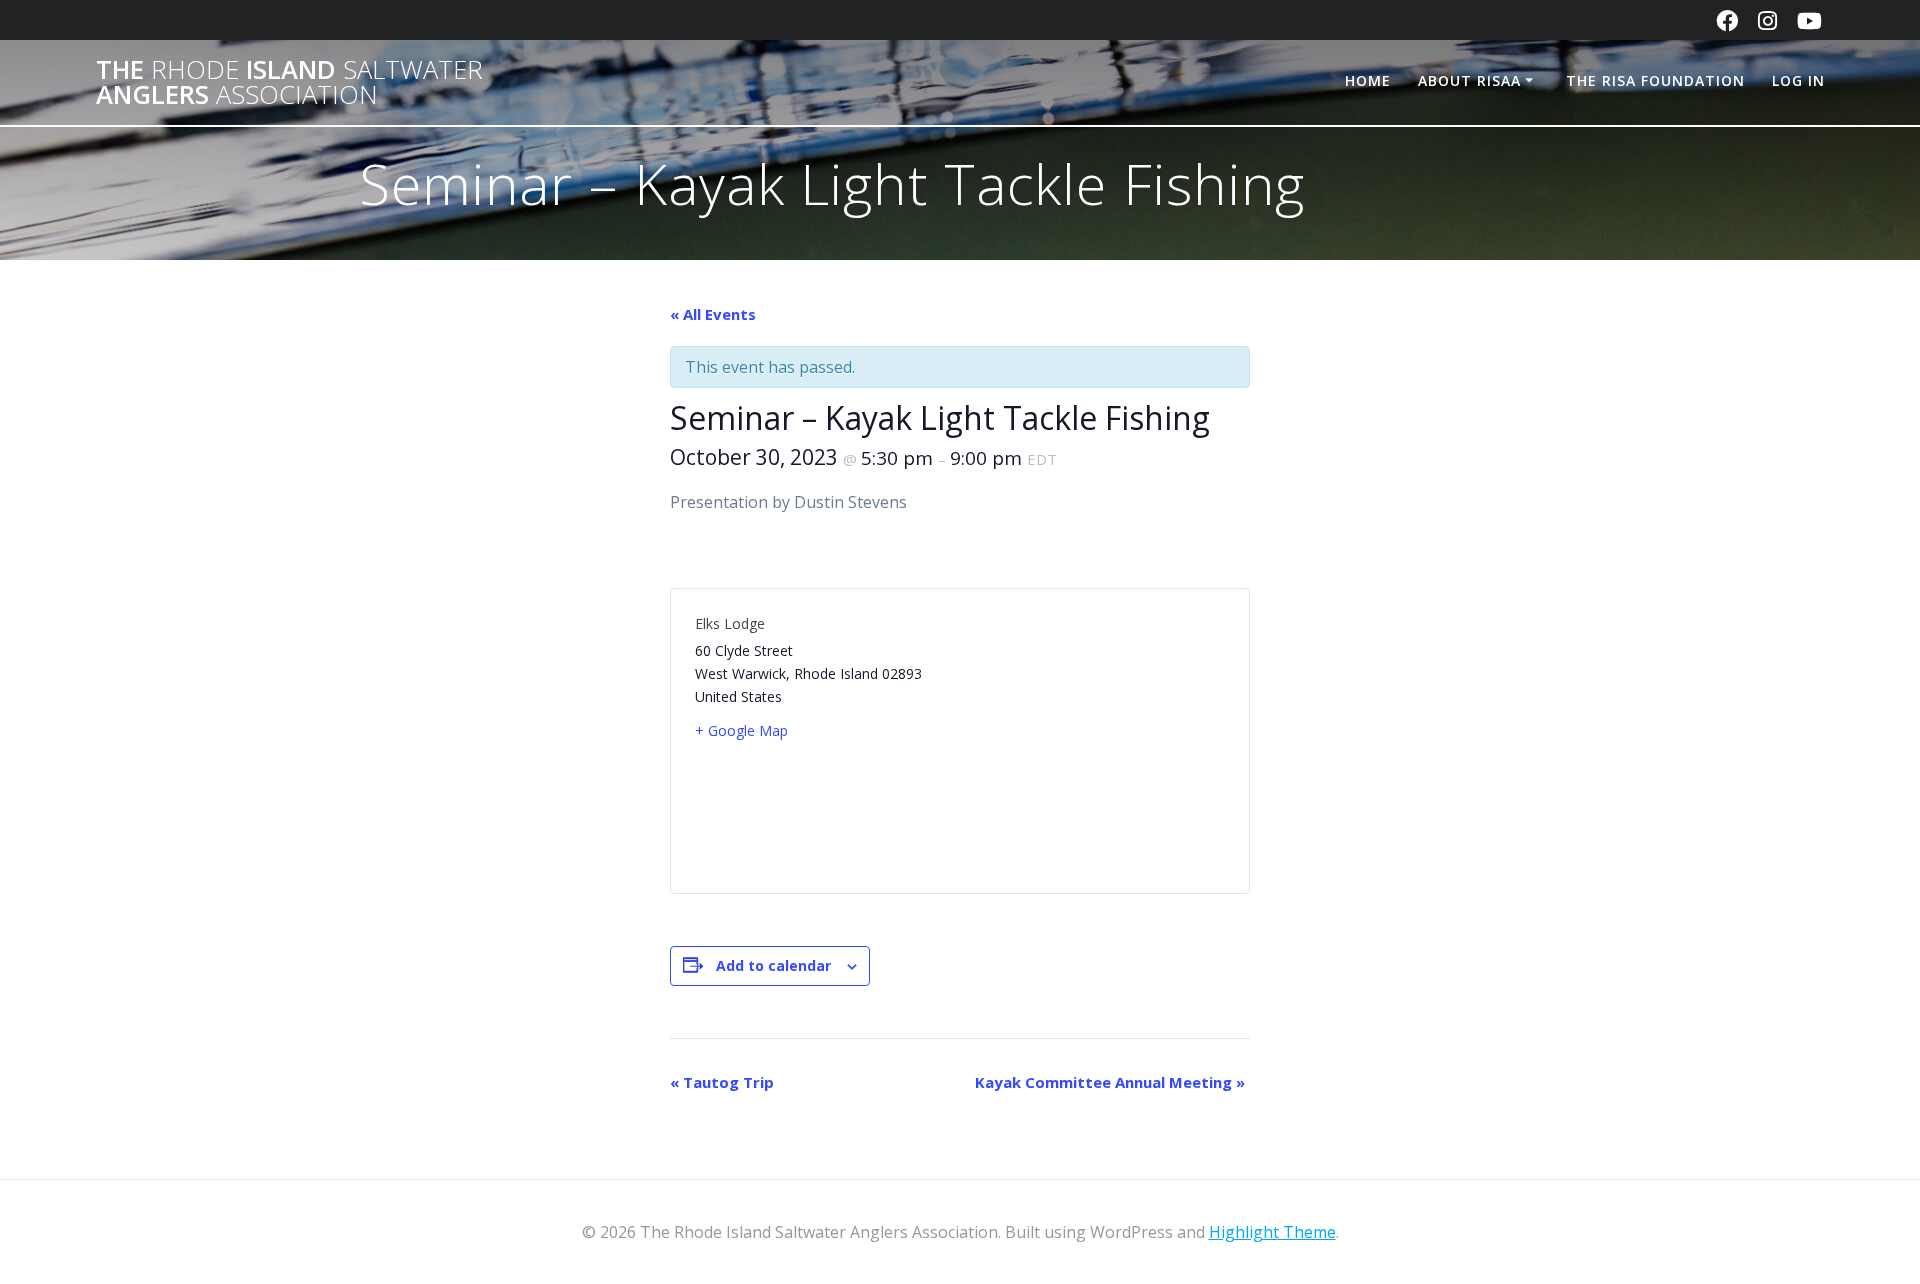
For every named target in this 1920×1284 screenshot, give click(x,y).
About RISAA (1469, 80)
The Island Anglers (289, 82)
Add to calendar (773, 965)
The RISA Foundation (1655, 80)
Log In (1798, 80)
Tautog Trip (722, 1082)
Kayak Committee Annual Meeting (1110, 1082)
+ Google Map (741, 730)
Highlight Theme (1272, 1232)
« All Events (713, 314)
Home (1368, 80)
